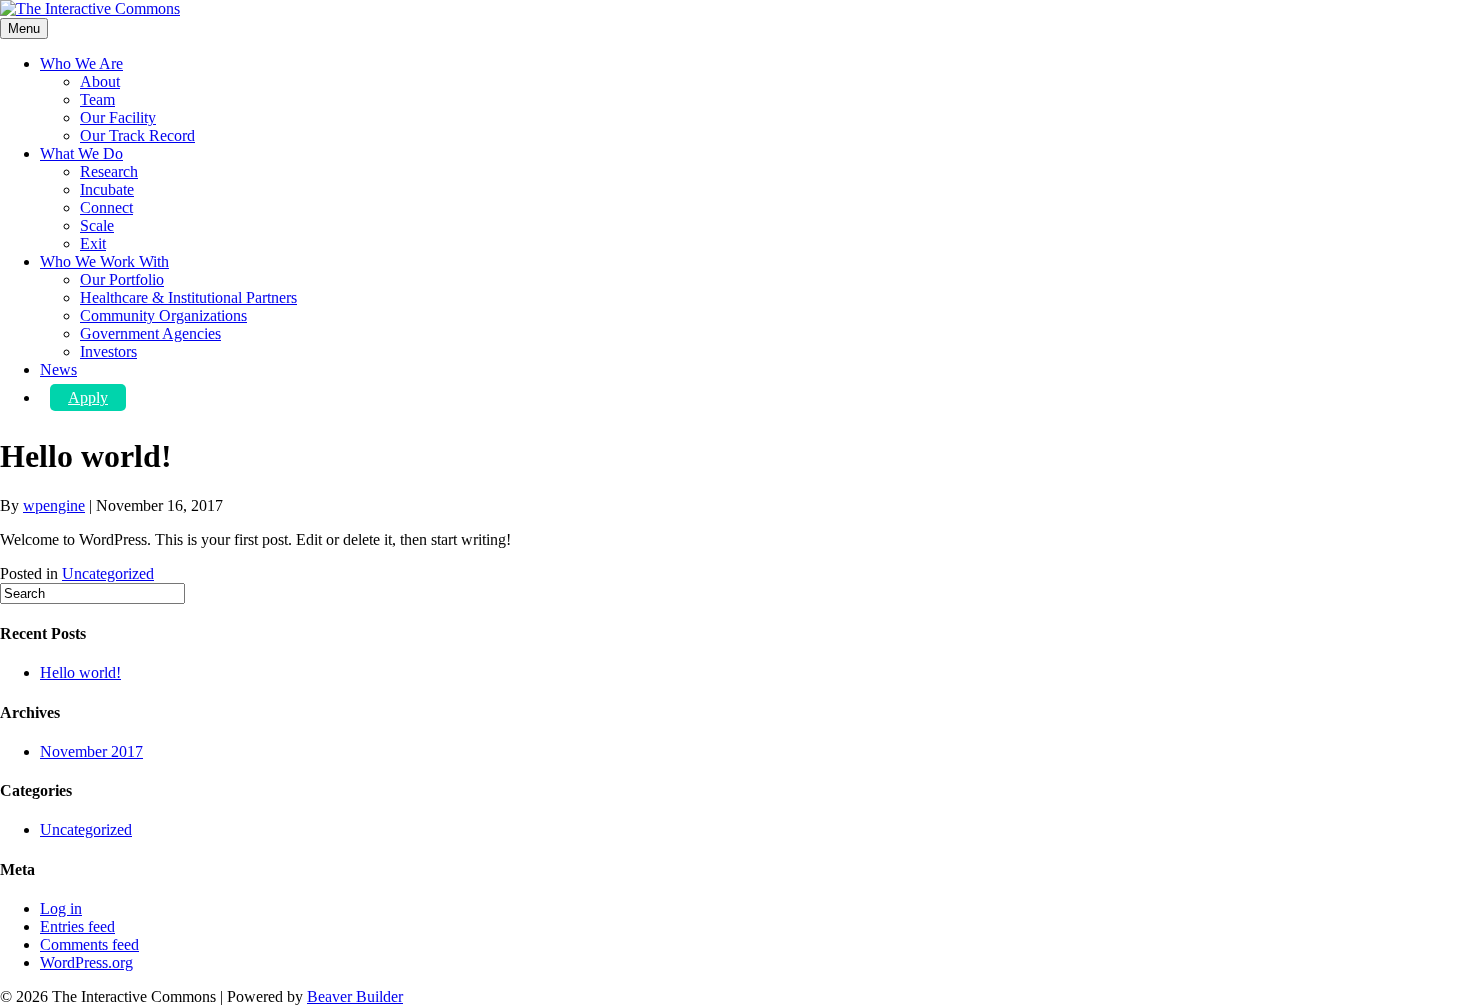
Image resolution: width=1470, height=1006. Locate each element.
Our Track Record (137, 135)
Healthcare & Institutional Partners (188, 297)
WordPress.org (86, 962)
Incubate (107, 189)
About (100, 81)
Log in (61, 908)
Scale (97, 225)
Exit (93, 243)
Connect (106, 207)
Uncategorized (108, 573)
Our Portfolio (122, 279)
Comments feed (89, 944)
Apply (88, 397)
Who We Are (81, 63)
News (58, 369)
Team (97, 99)
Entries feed (77, 926)
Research (109, 171)
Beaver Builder (355, 996)
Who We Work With (104, 261)
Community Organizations (163, 315)
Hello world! (80, 672)
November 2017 (91, 751)
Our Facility (118, 117)
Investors (108, 351)
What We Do (81, 153)
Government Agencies (150, 333)
